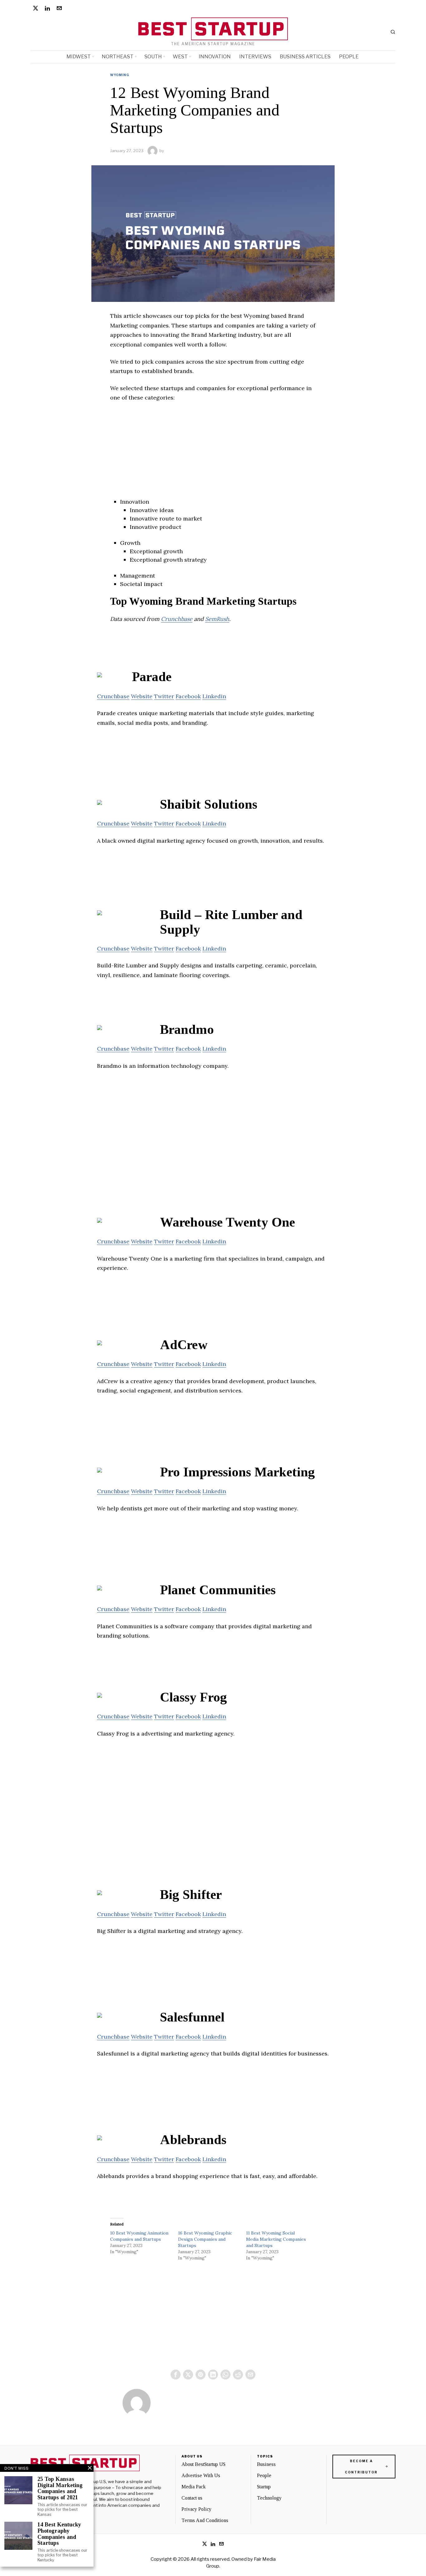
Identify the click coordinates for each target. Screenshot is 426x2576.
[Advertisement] (213, 454)
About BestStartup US (203, 2464)
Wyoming (120, 75)
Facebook (188, 696)
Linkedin (214, 696)
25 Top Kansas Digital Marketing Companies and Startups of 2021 (60, 2488)
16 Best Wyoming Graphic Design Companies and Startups (205, 2239)
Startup (264, 2487)
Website (142, 696)
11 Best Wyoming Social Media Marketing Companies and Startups (276, 2239)
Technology (269, 2498)
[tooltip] (36, 8)
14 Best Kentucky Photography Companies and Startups (59, 2534)
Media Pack (194, 2487)
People (264, 2475)
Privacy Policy (196, 2509)
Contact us (192, 2498)
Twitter (164, 696)
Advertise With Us (201, 2475)
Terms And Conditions (205, 2520)
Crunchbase (177, 619)
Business (266, 2464)
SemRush (217, 619)
